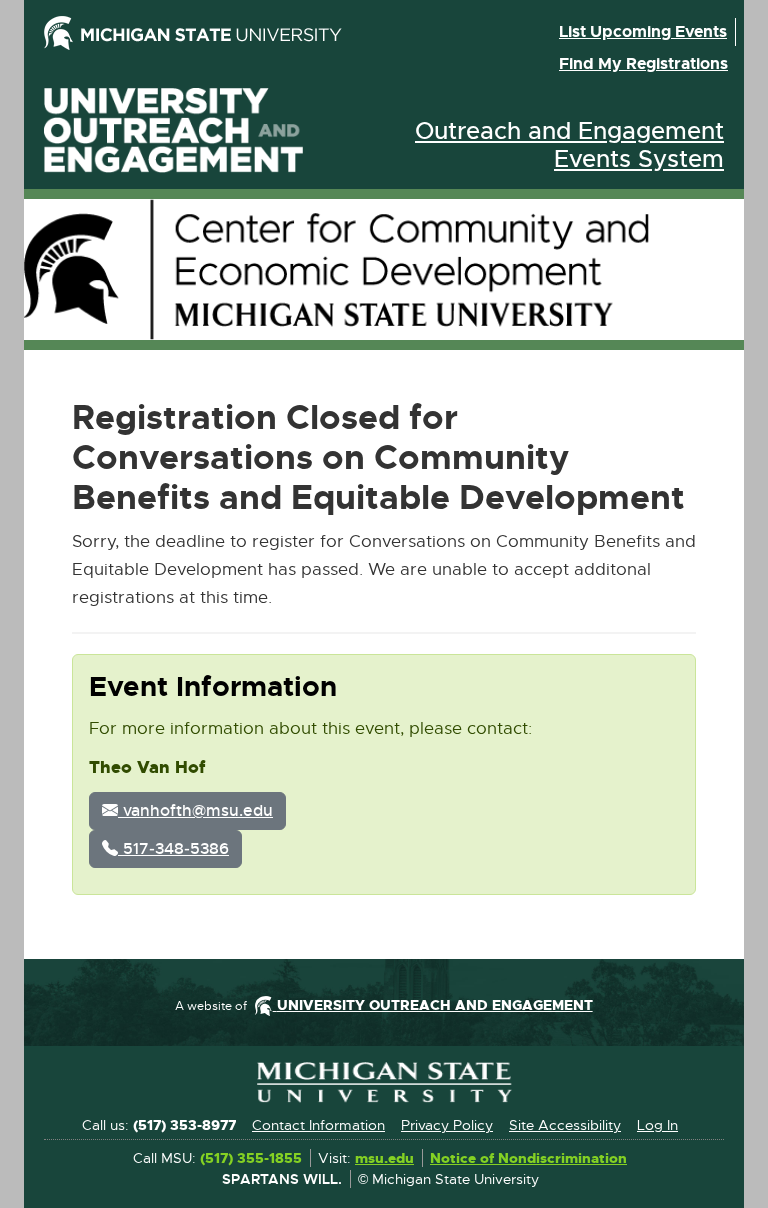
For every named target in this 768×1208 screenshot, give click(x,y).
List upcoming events (643, 31)
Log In (657, 1125)
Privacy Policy (447, 1125)
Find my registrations (643, 63)
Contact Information (318, 1125)
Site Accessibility (565, 1125)
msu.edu (384, 1159)
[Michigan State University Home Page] (384, 1082)
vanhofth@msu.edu (195, 810)
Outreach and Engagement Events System (569, 145)
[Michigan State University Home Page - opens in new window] (208, 33)
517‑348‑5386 (173, 848)
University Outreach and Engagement (174, 130)
